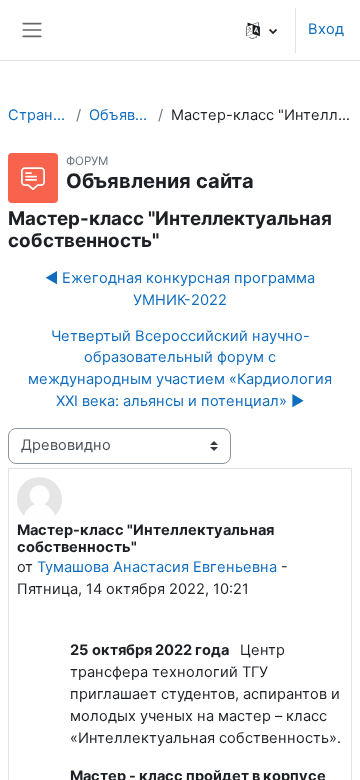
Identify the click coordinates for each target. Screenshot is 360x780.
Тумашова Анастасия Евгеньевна (157, 567)
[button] (261, 30)
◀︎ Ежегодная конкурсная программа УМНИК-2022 (180, 289)
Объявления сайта (119, 115)
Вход (326, 29)
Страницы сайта (38, 115)
